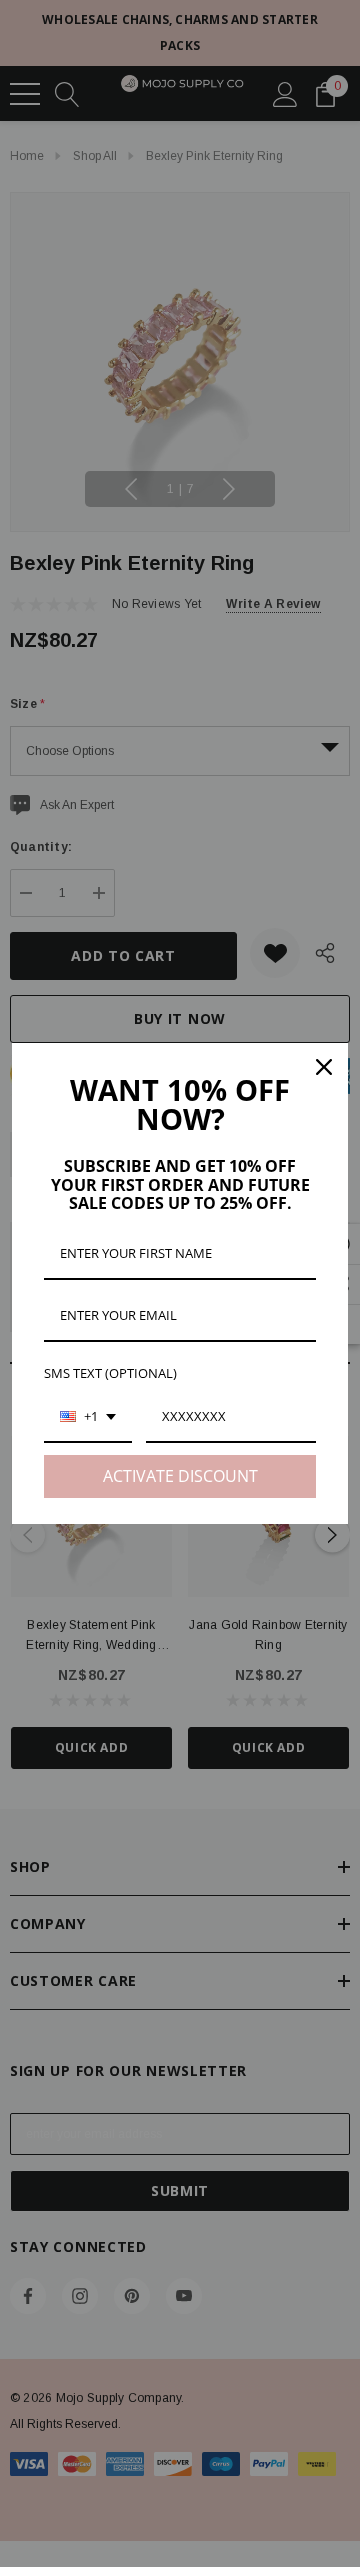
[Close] (324, 1067)
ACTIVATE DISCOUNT (180, 1476)
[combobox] (88, 1418)
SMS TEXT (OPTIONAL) (110, 1373)
